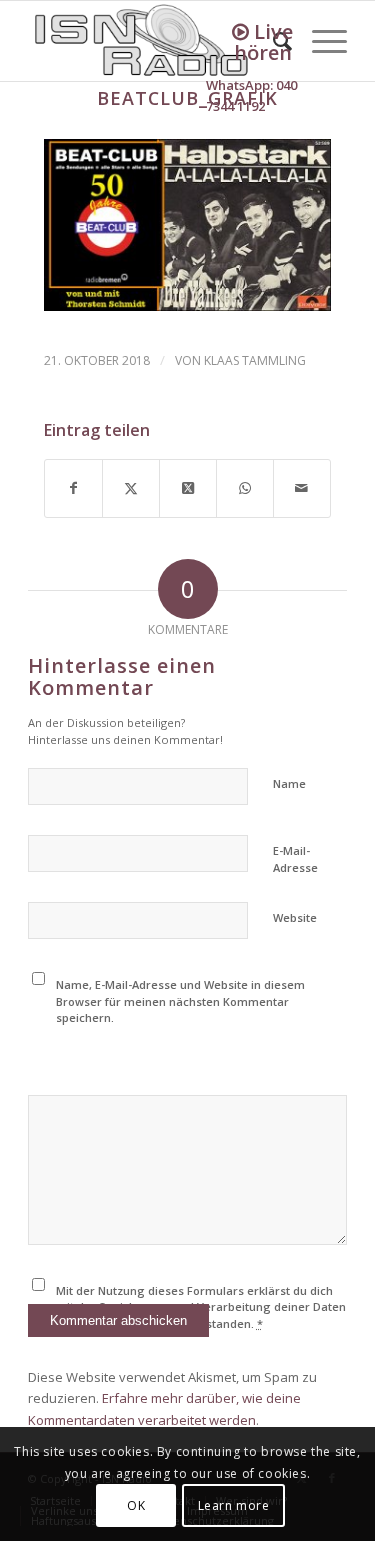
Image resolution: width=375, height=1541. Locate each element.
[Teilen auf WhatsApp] (245, 488)
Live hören (263, 42)
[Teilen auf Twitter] (131, 488)
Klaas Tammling (255, 360)
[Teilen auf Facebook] (73, 488)
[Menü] (319, 41)
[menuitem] (319, 41)
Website (295, 917)
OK (136, 1505)
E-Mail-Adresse (295, 859)
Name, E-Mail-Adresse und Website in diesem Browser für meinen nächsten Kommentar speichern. (180, 1001)
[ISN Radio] (155, 41)
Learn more (234, 1505)
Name (289, 783)
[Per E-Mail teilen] (302, 488)
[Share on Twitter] (188, 488)
